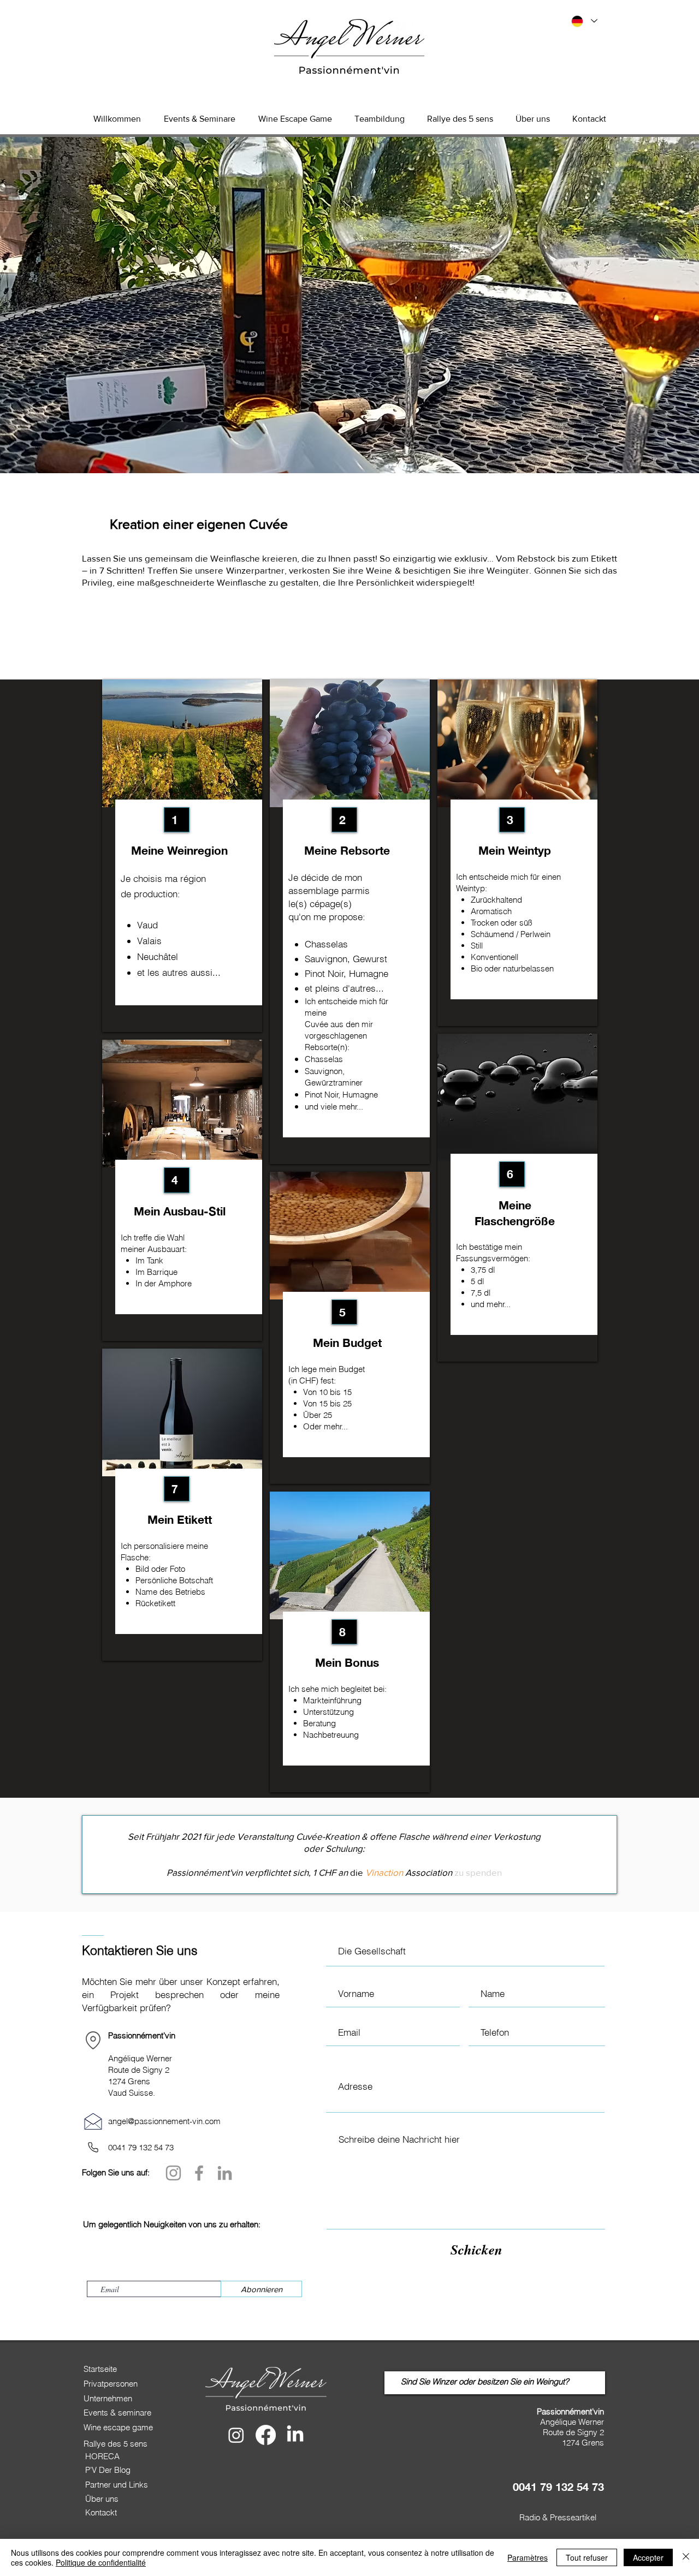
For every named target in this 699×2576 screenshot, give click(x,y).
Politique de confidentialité (101, 2562)
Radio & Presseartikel (558, 2517)
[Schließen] (686, 2557)
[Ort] (93, 2041)
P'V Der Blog (108, 2470)
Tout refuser (587, 2557)
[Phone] (93, 2148)
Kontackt (101, 2512)
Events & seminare (117, 2413)
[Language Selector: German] (584, 21)
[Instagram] (173, 2173)
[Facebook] (199, 2173)
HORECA (102, 2456)
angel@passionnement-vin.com (164, 2121)
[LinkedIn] (225, 2173)
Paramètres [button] (528, 2557)
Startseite (100, 2369)
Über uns (102, 2499)
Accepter (648, 2557)
